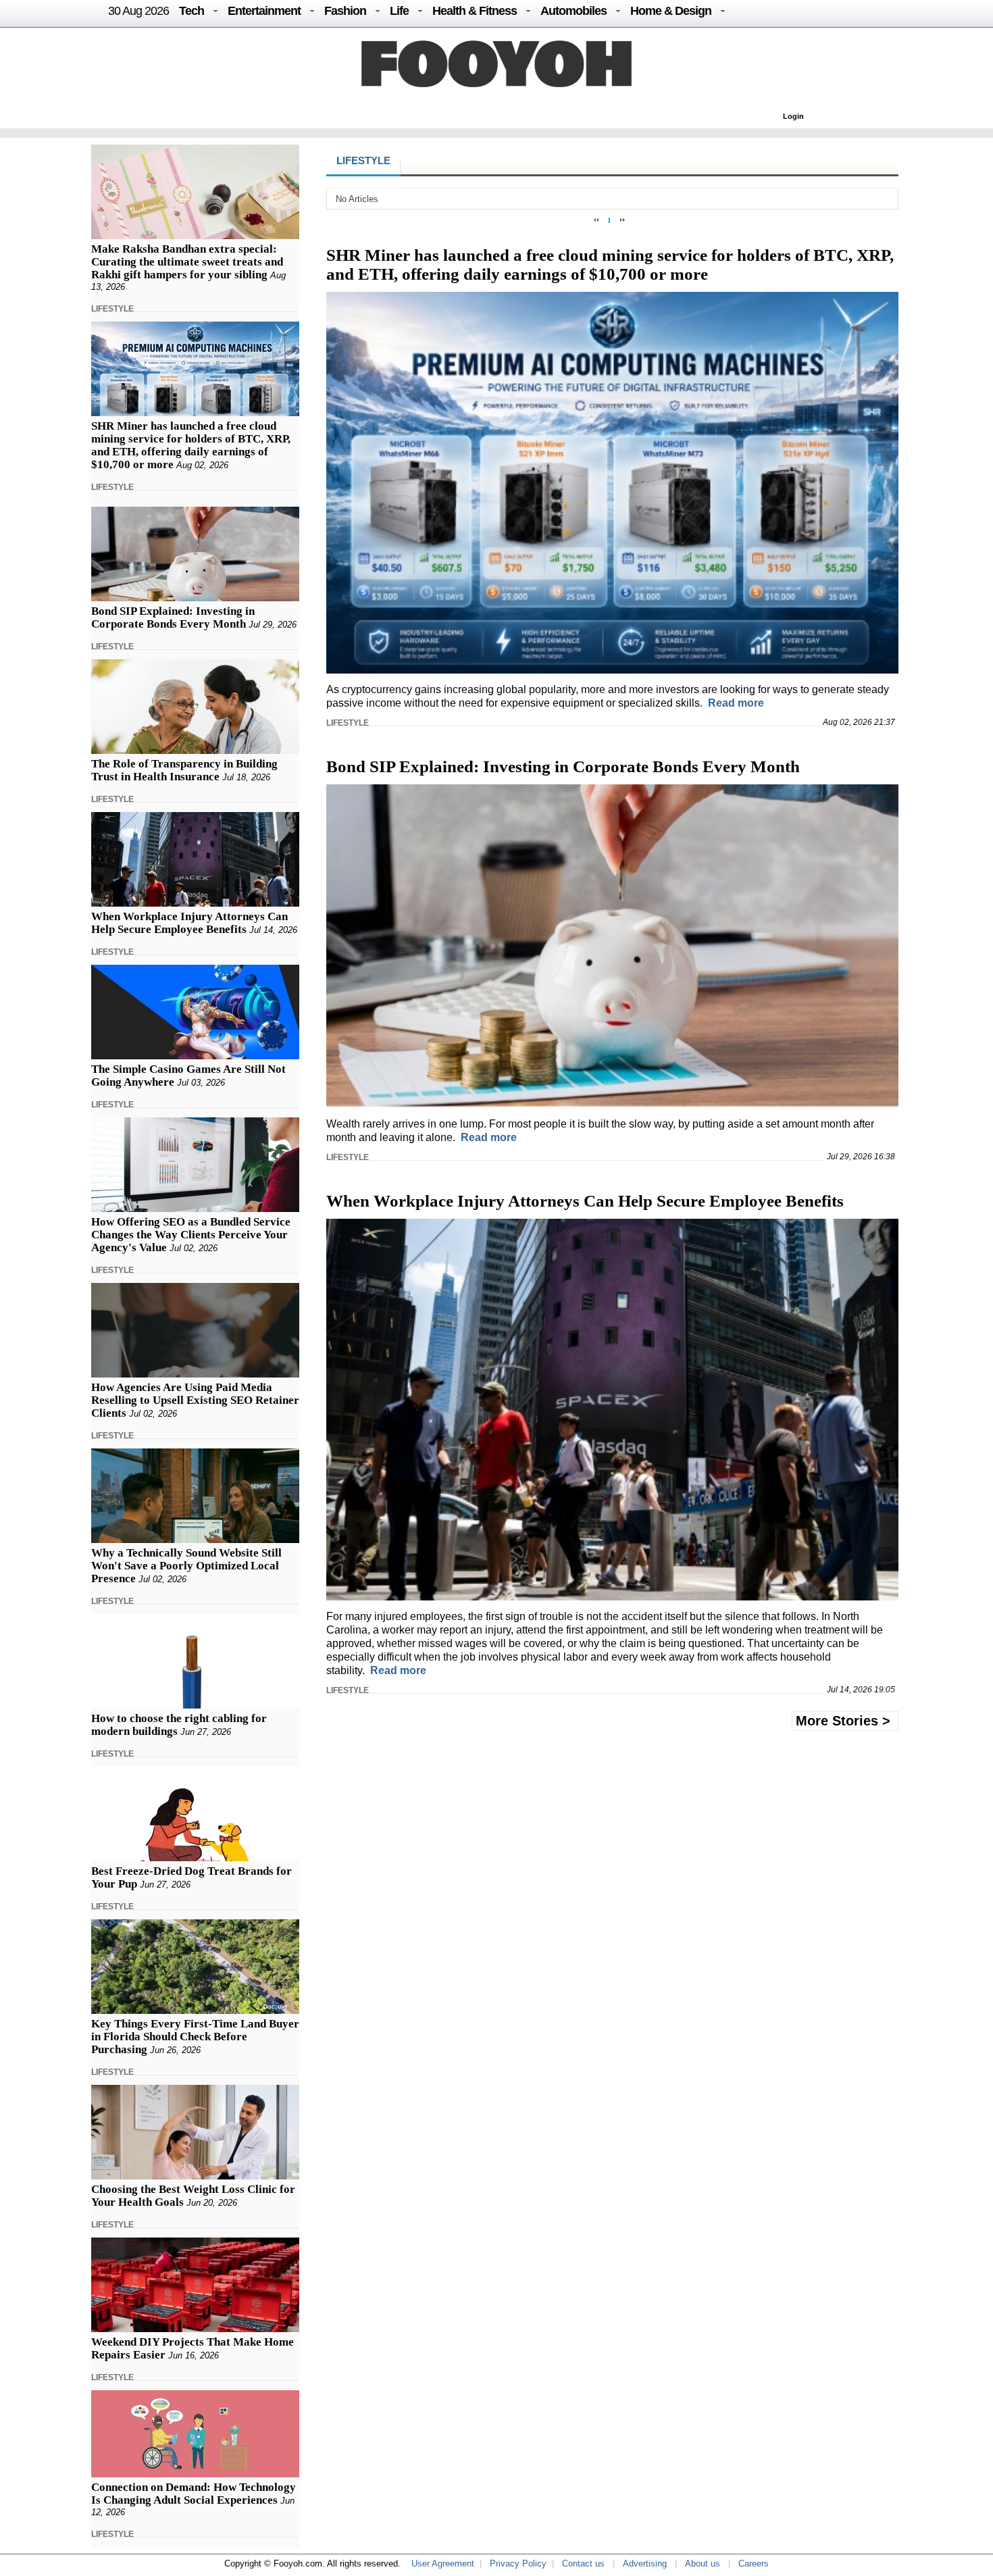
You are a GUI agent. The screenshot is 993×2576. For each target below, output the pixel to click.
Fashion (345, 11)
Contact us (583, 2564)
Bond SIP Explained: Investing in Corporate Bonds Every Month (173, 617)
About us (703, 2564)
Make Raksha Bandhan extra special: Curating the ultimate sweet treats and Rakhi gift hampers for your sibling (187, 262)
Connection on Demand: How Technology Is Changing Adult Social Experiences (194, 2494)
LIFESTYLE (112, 309)
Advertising (645, 2564)
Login (793, 116)
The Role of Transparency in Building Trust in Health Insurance (184, 770)
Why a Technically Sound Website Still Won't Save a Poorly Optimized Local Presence (186, 1566)
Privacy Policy (518, 2564)
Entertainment (264, 11)
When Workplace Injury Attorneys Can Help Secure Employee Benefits (189, 923)
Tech (192, 11)
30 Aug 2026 (138, 11)
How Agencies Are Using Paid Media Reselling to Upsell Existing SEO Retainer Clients (195, 1400)
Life (399, 11)
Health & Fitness (475, 11)
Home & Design (671, 11)
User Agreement (443, 2564)
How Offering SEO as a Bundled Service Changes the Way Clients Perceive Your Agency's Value (191, 1235)
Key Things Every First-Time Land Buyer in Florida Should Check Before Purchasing (195, 2037)
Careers (754, 2564)
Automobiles (574, 11)
